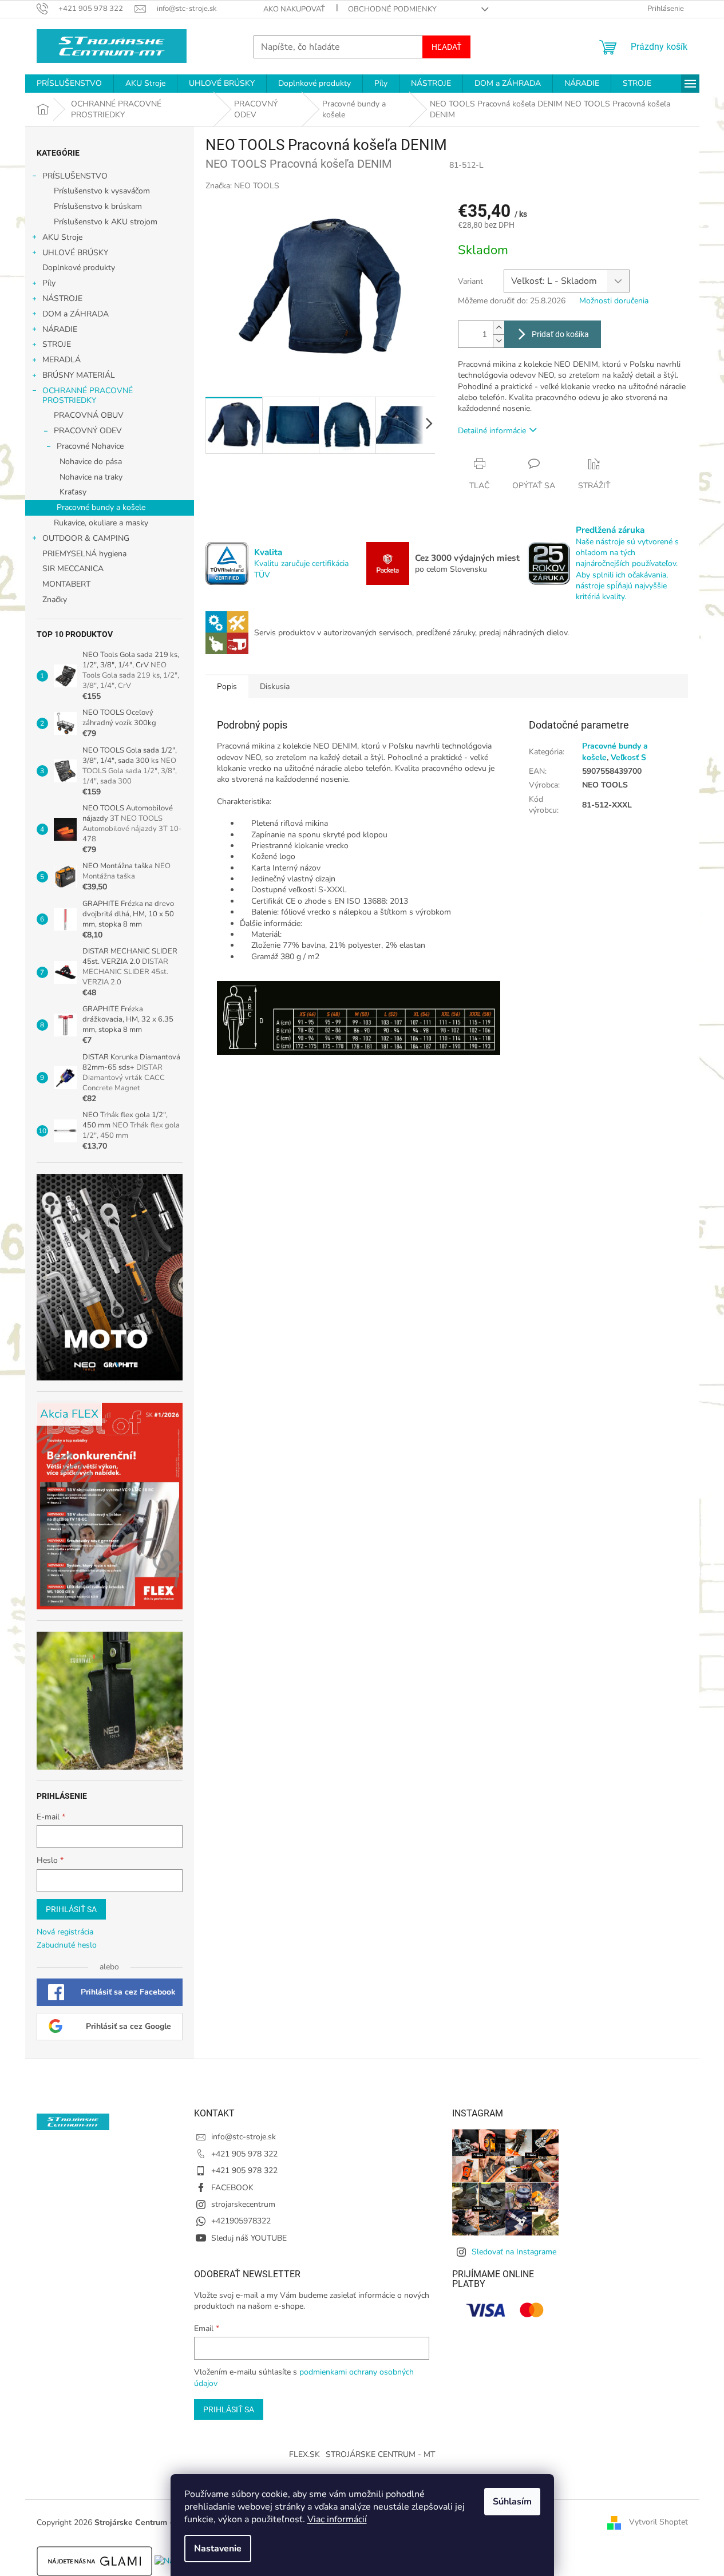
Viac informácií (337, 2519)
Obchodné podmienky (392, 9)
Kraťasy (73, 492)
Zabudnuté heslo (67, 1945)
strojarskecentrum (243, 2204)
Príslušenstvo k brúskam (98, 206)
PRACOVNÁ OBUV (89, 415)
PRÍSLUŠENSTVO (75, 176)
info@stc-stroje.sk (244, 2137)
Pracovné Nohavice (90, 446)
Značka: (242, 186)
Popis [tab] (227, 686)
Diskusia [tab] (275, 686)
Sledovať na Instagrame (514, 2252)
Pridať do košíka (560, 334)
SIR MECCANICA (73, 569)
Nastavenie (218, 2549)
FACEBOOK (232, 2188)
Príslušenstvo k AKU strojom (106, 222)
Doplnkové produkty (79, 268)
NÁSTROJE (62, 298)
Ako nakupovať (294, 9)
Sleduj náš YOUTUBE (249, 2238)
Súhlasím (512, 2502)
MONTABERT (66, 584)
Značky (55, 600)
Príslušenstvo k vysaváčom (102, 191)
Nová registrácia (65, 1932)
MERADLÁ (62, 360)
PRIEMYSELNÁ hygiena (84, 554)
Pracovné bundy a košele (101, 507)
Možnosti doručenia (614, 301)
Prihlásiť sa (71, 1909)
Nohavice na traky (91, 477)
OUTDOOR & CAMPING (86, 538)
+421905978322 (241, 2221)
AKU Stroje (62, 237)
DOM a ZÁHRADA (76, 314)
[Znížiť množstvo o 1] (499, 341)
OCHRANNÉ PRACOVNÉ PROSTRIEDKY (88, 395)
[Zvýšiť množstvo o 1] (499, 328)
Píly (49, 283)
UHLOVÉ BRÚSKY (75, 253)
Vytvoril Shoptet (658, 2522)
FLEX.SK (304, 2454)
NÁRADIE (60, 329)
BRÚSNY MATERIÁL (79, 375)
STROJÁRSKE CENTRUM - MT (380, 2454)
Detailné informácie (492, 431)
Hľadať (446, 47)
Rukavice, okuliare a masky (101, 523)
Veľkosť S (628, 757)
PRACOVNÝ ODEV (88, 431)
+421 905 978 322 (244, 2154)
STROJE (57, 344)
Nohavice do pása (91, 462)
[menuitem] (69, 84)
